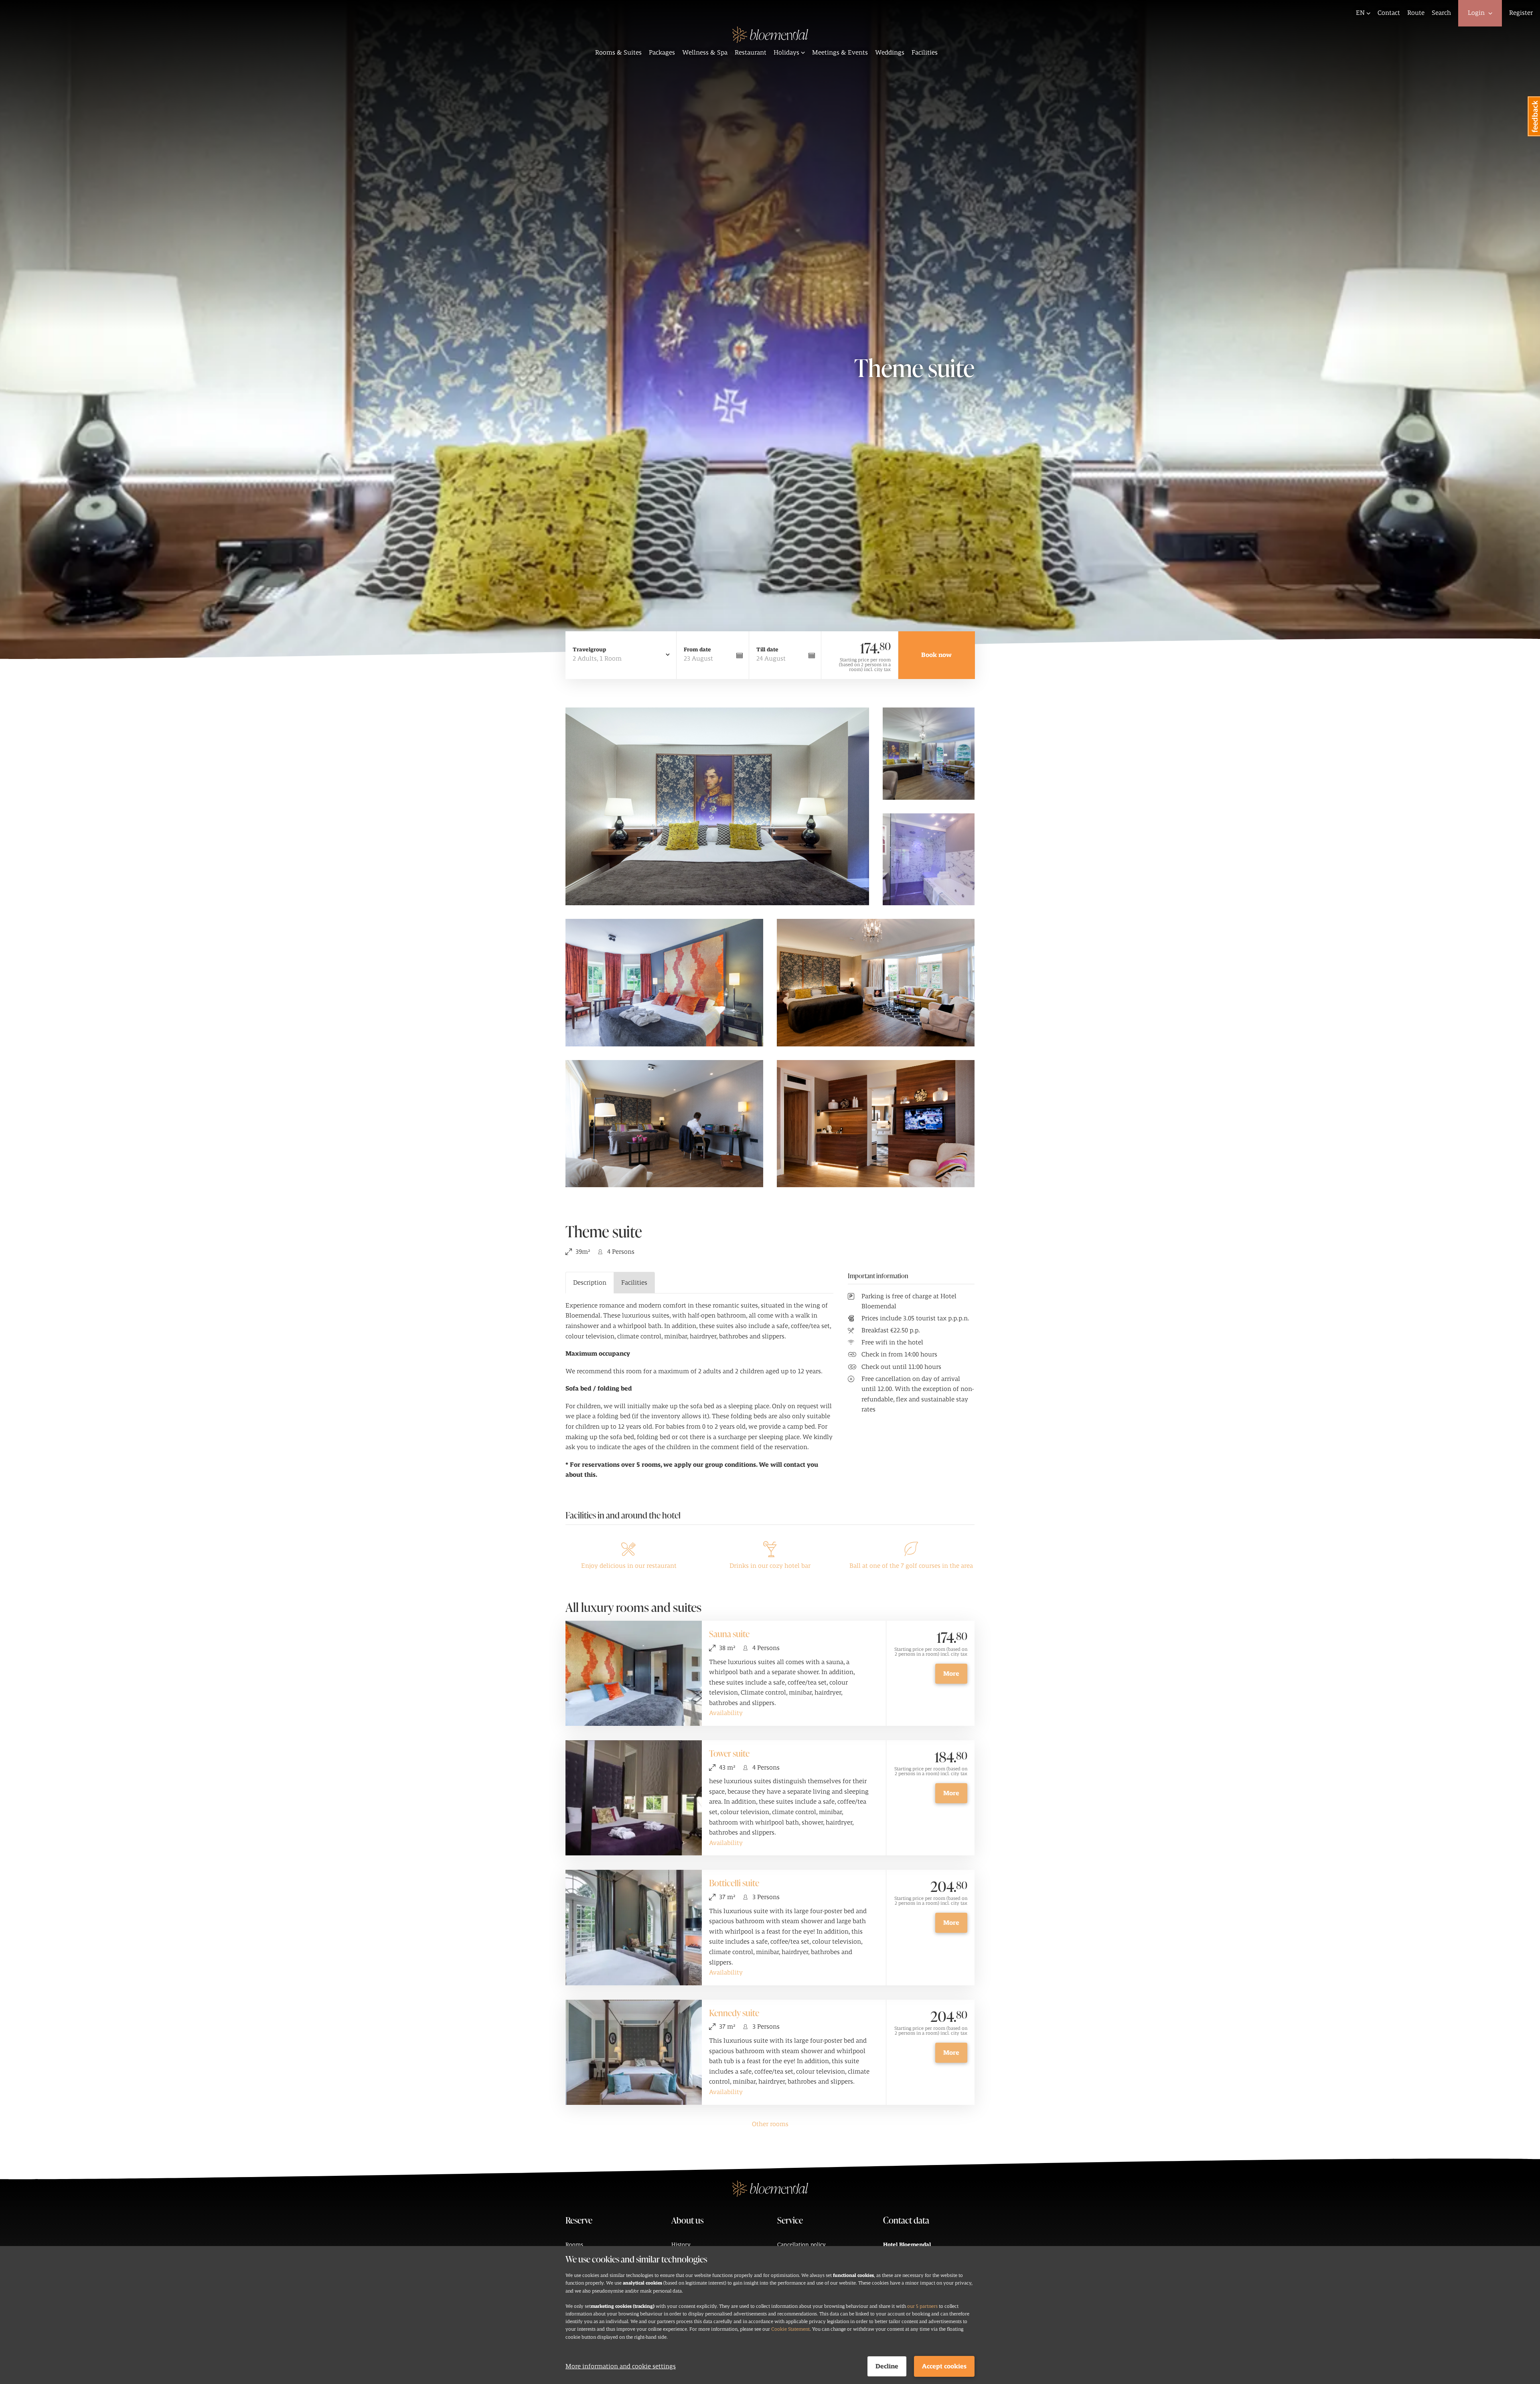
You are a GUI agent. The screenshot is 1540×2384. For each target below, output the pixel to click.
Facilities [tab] (634, 1283)
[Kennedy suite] (634, 2052)
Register (1521, 13)
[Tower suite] (634, 1798)
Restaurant (751, 53)
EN (1360, 13)
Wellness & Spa (705, 53)
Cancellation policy (801, 2245)
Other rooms (770, 2124)
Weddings (890, 53)
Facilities (925, 53)
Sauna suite (729, 1634)
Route (1416, 13)
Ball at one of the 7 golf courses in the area (911, 1566)
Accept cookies (944, 2366)
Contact (1389, 13)
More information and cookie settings (621, 2366)
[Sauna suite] (634, 1673)
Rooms (574, 2245)
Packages (662, 53)
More (951, 1674)
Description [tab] (590, 1283)
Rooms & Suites (618, 53)
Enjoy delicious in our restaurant (629, 1566)
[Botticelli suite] (634, 1927)
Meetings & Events (840, 53)
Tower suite (729, 1753)
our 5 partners (922, 2306)
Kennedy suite (734, 2013)
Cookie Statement (790, 2329)
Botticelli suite (734, 1883)
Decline (887, 2366)
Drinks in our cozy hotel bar (770, 1566)
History (681, 2245)
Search (1441, 13)
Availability (726, 1713)
